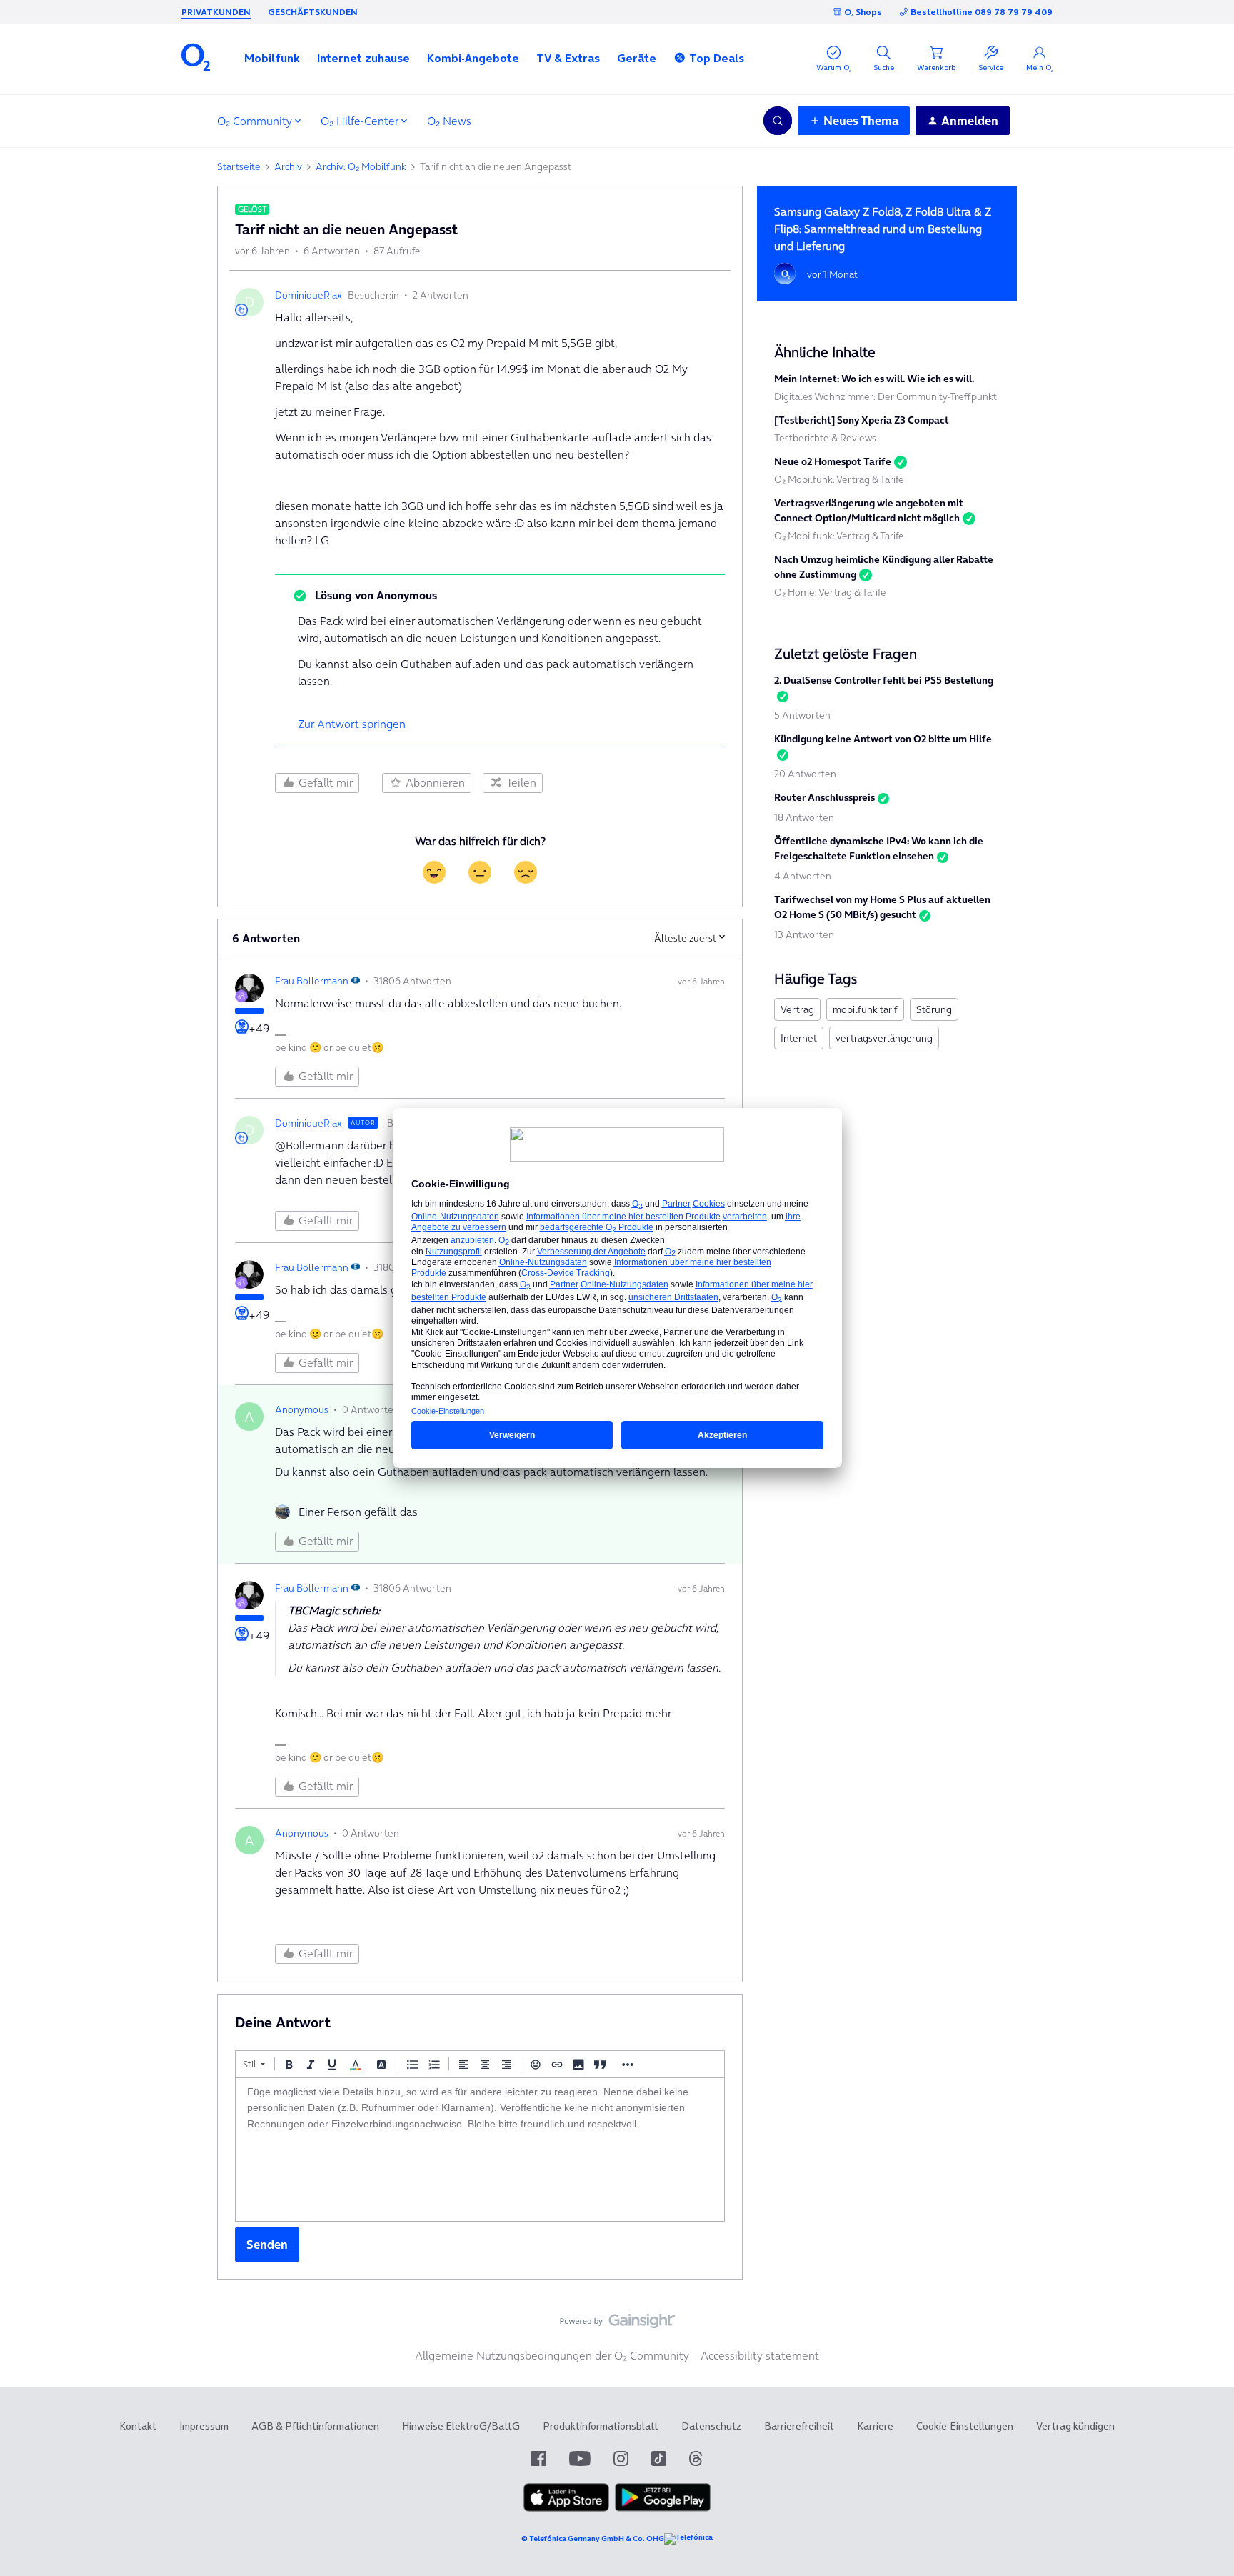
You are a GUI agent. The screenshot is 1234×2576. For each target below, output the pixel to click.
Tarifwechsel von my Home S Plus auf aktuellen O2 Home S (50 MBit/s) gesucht (882, 907)
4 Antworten (803, 876)
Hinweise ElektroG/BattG (461, 2426)
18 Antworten (804, 817)
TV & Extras (568, 58)
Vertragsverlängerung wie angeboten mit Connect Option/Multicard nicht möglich (869, 510)
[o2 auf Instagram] (621, 2458)
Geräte (637, 58)
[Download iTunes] (566, 2508)
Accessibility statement (760, 2355)
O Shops (863, 12)
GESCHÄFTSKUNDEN (313, 12)
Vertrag (797, 1009)
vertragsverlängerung (884, 1038)
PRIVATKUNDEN (216, 12)
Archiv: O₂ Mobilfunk (361, 166)
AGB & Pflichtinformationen (315, 2426)
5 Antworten (802, 715)
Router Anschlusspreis (824, 797)
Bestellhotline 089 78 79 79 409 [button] (982, 12)
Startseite (239, 166)
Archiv (288, 166)
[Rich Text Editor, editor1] (480, 2150)
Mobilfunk (272, 58)
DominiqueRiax (308, 295)
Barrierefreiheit (799, 2426)
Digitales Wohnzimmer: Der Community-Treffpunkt (886, 396)
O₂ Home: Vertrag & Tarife (830, 592)
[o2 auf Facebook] (539, 2458)
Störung (934, 1009)
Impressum (204, 2426)
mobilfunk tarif (865, 1009)
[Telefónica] (688, 2539)
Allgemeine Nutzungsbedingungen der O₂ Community (552, 2355)
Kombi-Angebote (473, 58)
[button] (272, 58)
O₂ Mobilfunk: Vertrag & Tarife (839, 479)
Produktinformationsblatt (601, 2426)
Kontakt (138, 2426)
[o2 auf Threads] (696, 2458)
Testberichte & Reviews (825, 438)
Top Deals (717, 58)
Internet (799, 1038)
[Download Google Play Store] (663, 2508)
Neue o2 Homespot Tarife (833, 461)
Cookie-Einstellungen (965, 2426)
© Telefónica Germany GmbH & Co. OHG (593, 2538)
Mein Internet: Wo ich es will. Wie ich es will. (874, 379)
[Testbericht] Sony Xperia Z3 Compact (862, 420)
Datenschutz (711, 2426)
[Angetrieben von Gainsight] (617, 2325)
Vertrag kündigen (1075, 2426)
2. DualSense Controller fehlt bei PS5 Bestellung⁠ (884, 680)
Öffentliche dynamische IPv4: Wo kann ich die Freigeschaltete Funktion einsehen (879, 848)
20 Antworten (805, 774)
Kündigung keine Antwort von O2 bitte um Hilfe (883, 739)
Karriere (875, 2426)
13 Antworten (804, 934)
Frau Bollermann (312, 981)
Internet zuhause (363, 58)
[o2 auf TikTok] (659, 2458)
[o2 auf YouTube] (580, 2458)
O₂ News (449, 121)
